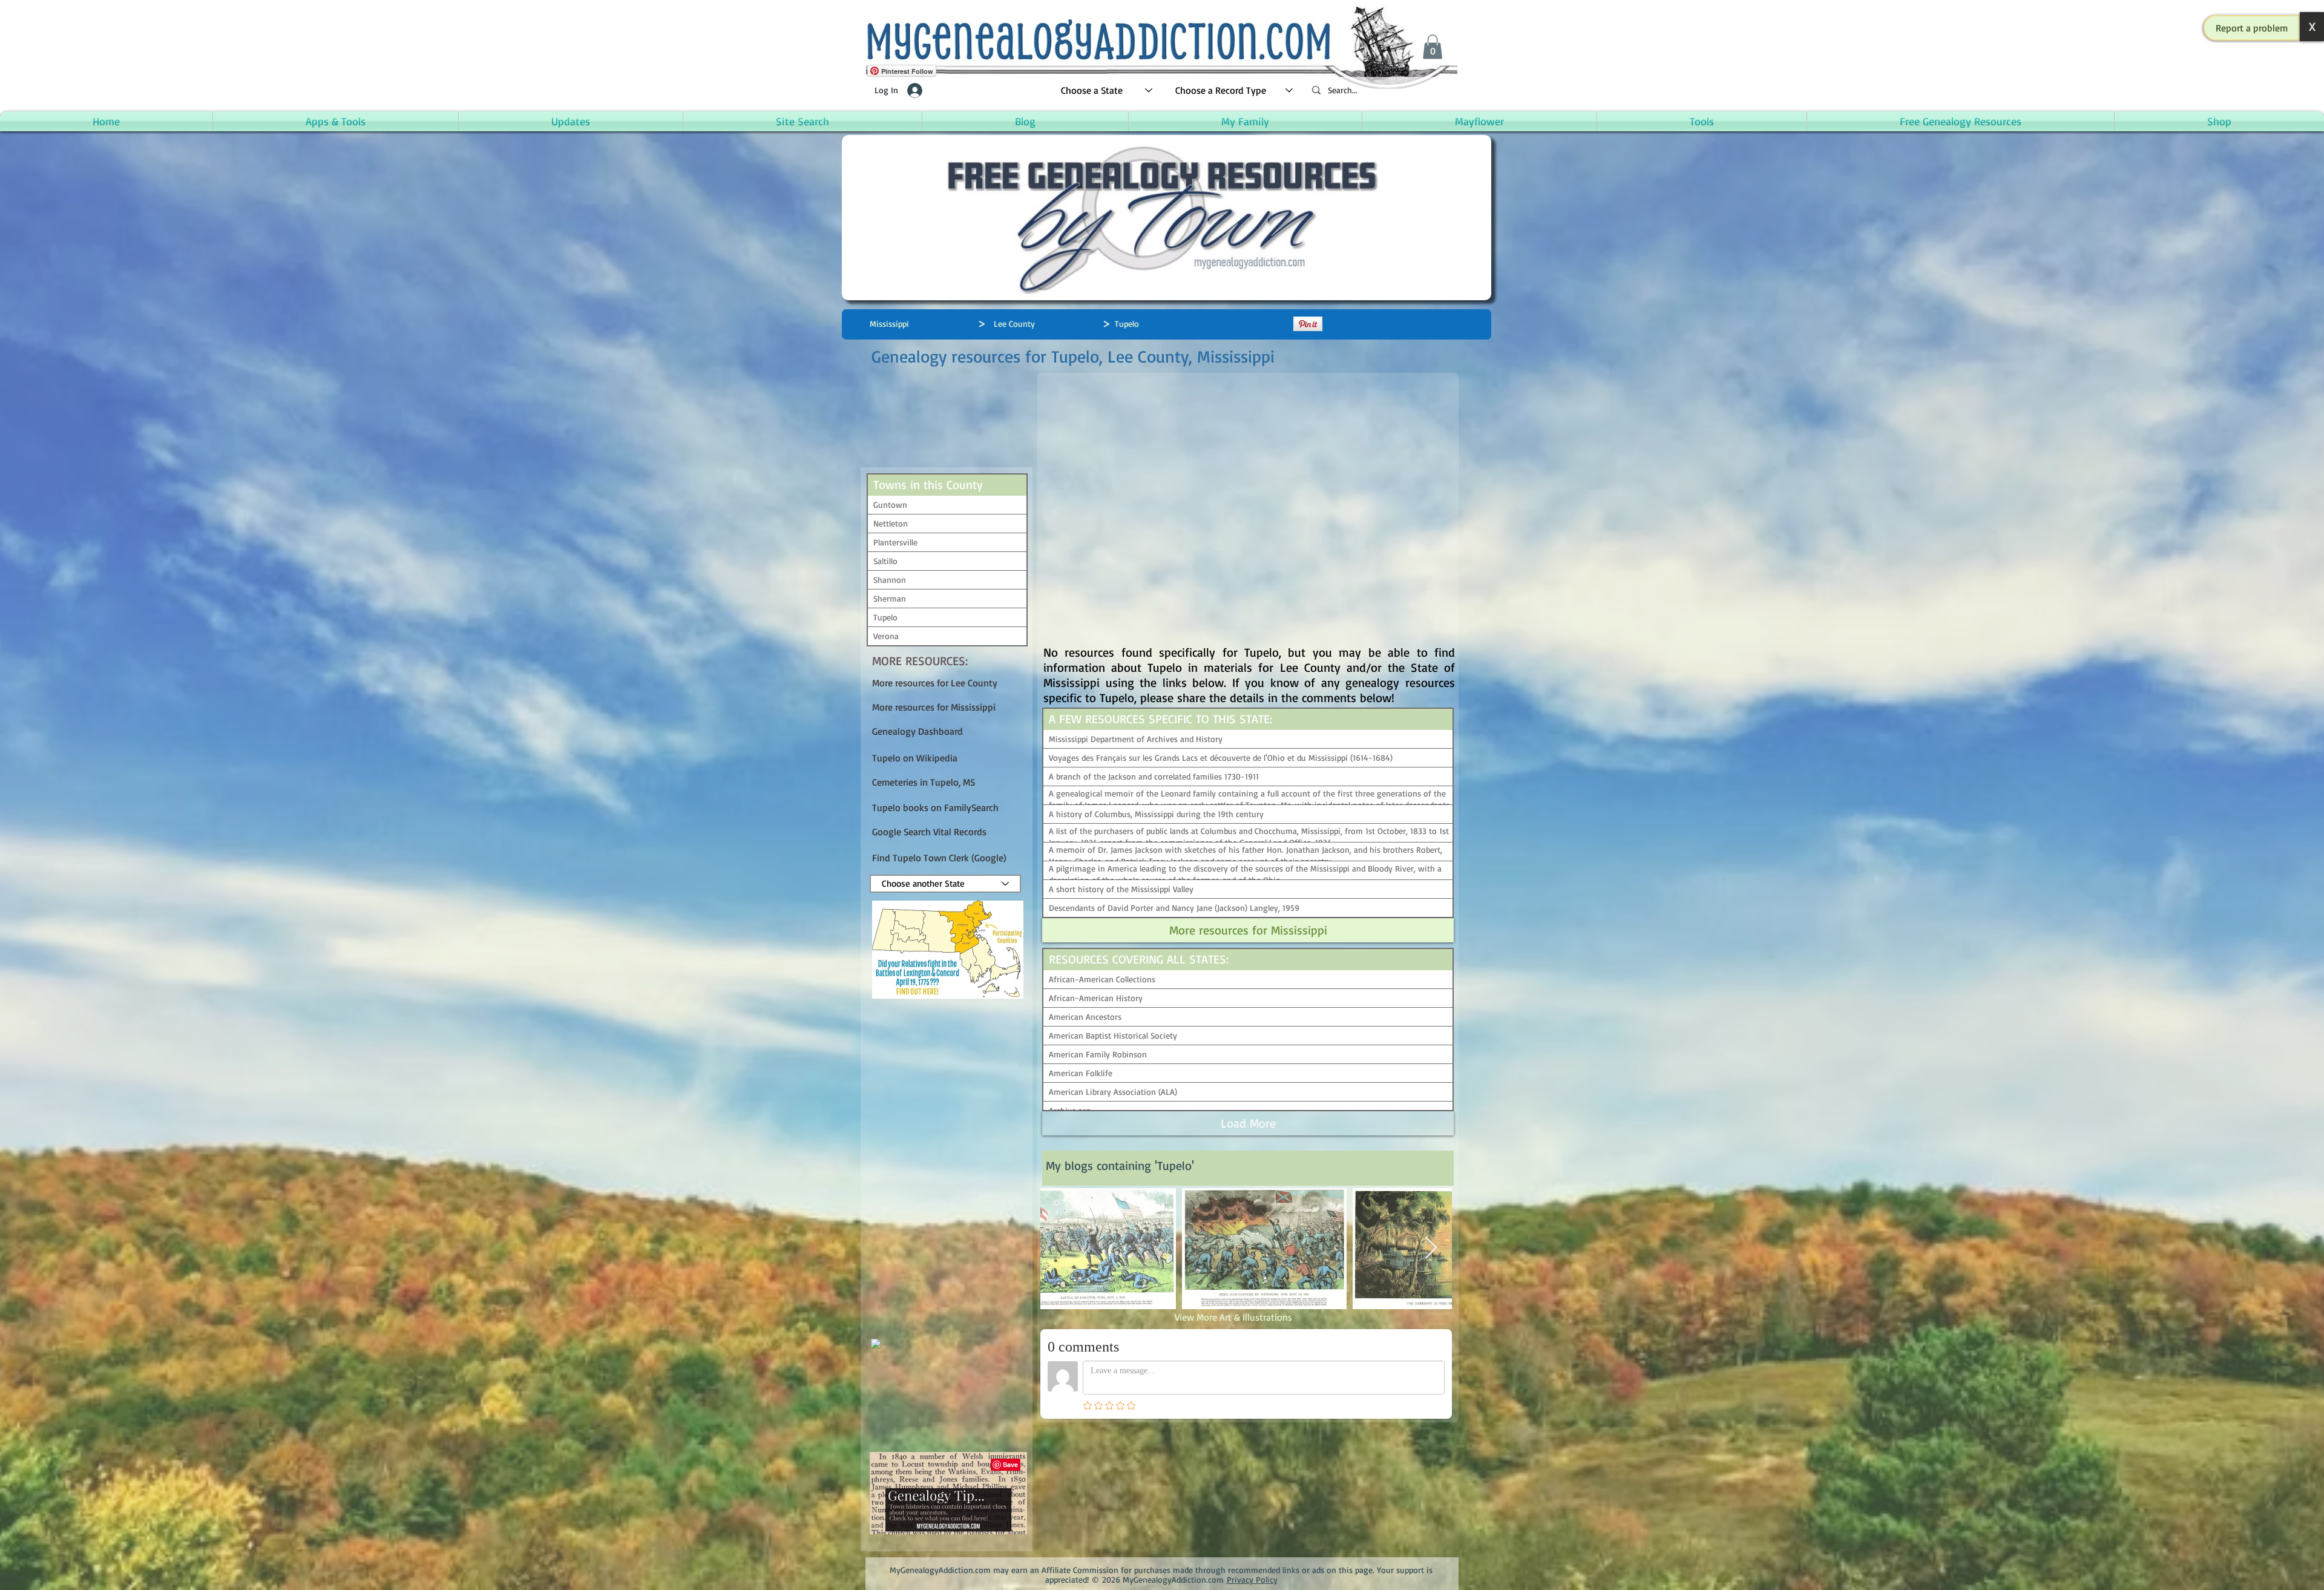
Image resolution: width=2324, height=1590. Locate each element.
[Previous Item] (1061, 1248)
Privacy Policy (1252, 1579)
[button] (2252, 28)
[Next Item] (1431, 1248)
